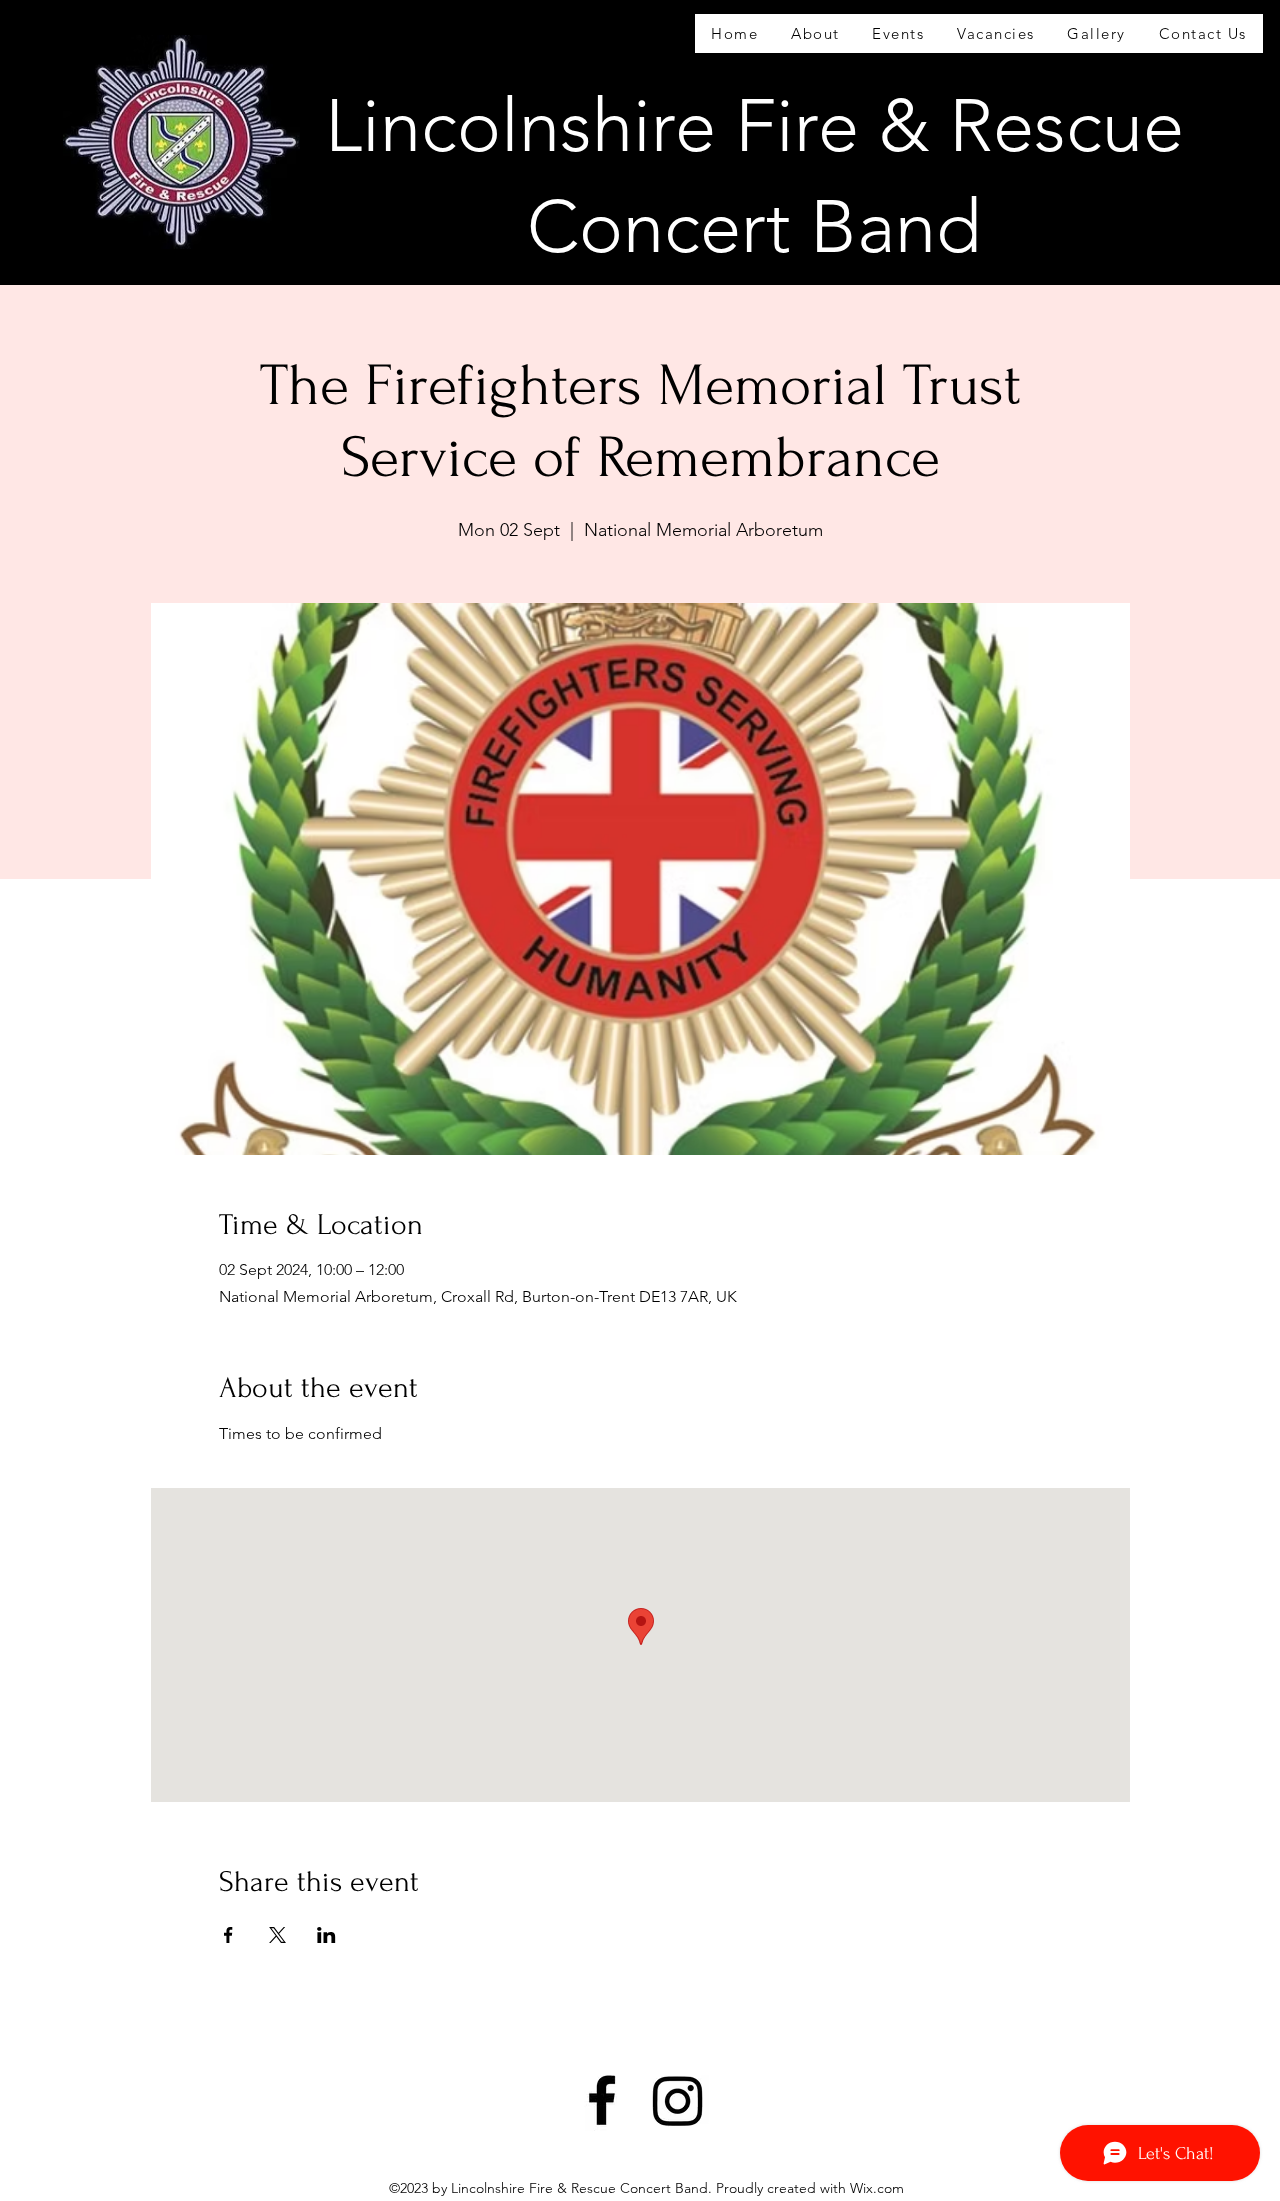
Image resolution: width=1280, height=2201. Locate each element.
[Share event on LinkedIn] (326, 1935)
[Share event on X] (277, 1935)
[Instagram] (678, 2100)
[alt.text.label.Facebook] (602, 2100)
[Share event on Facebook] (228, 1935)
